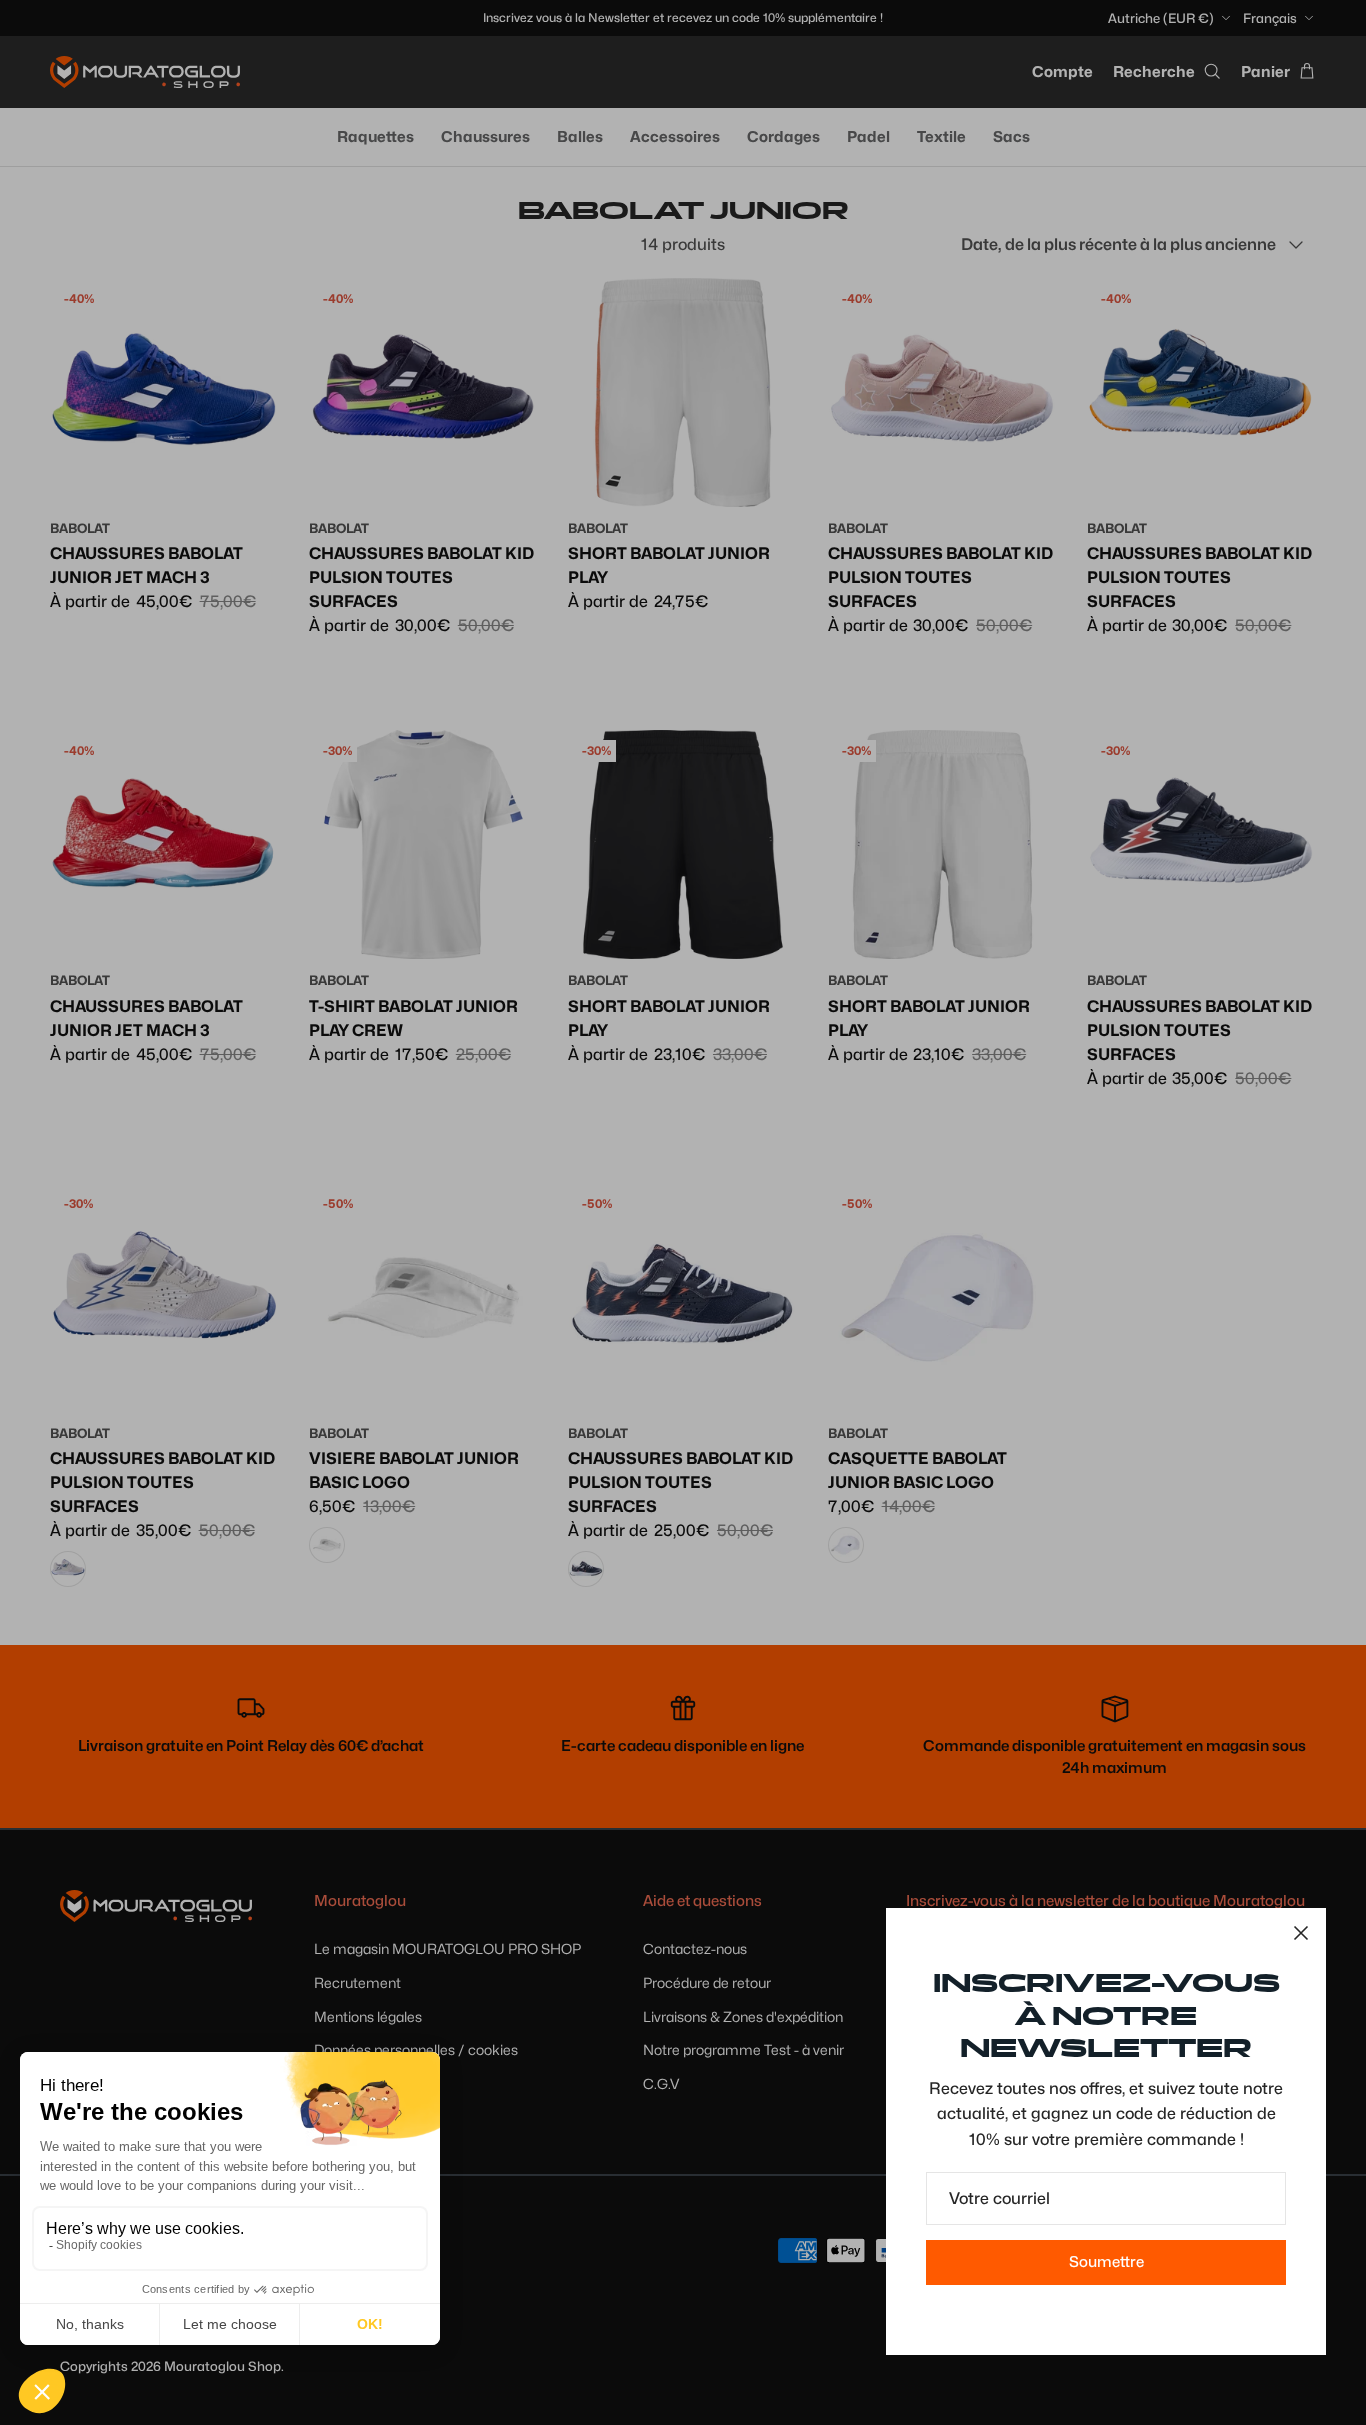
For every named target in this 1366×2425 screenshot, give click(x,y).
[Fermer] (1301, 1933)
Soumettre (1106, 2262)
